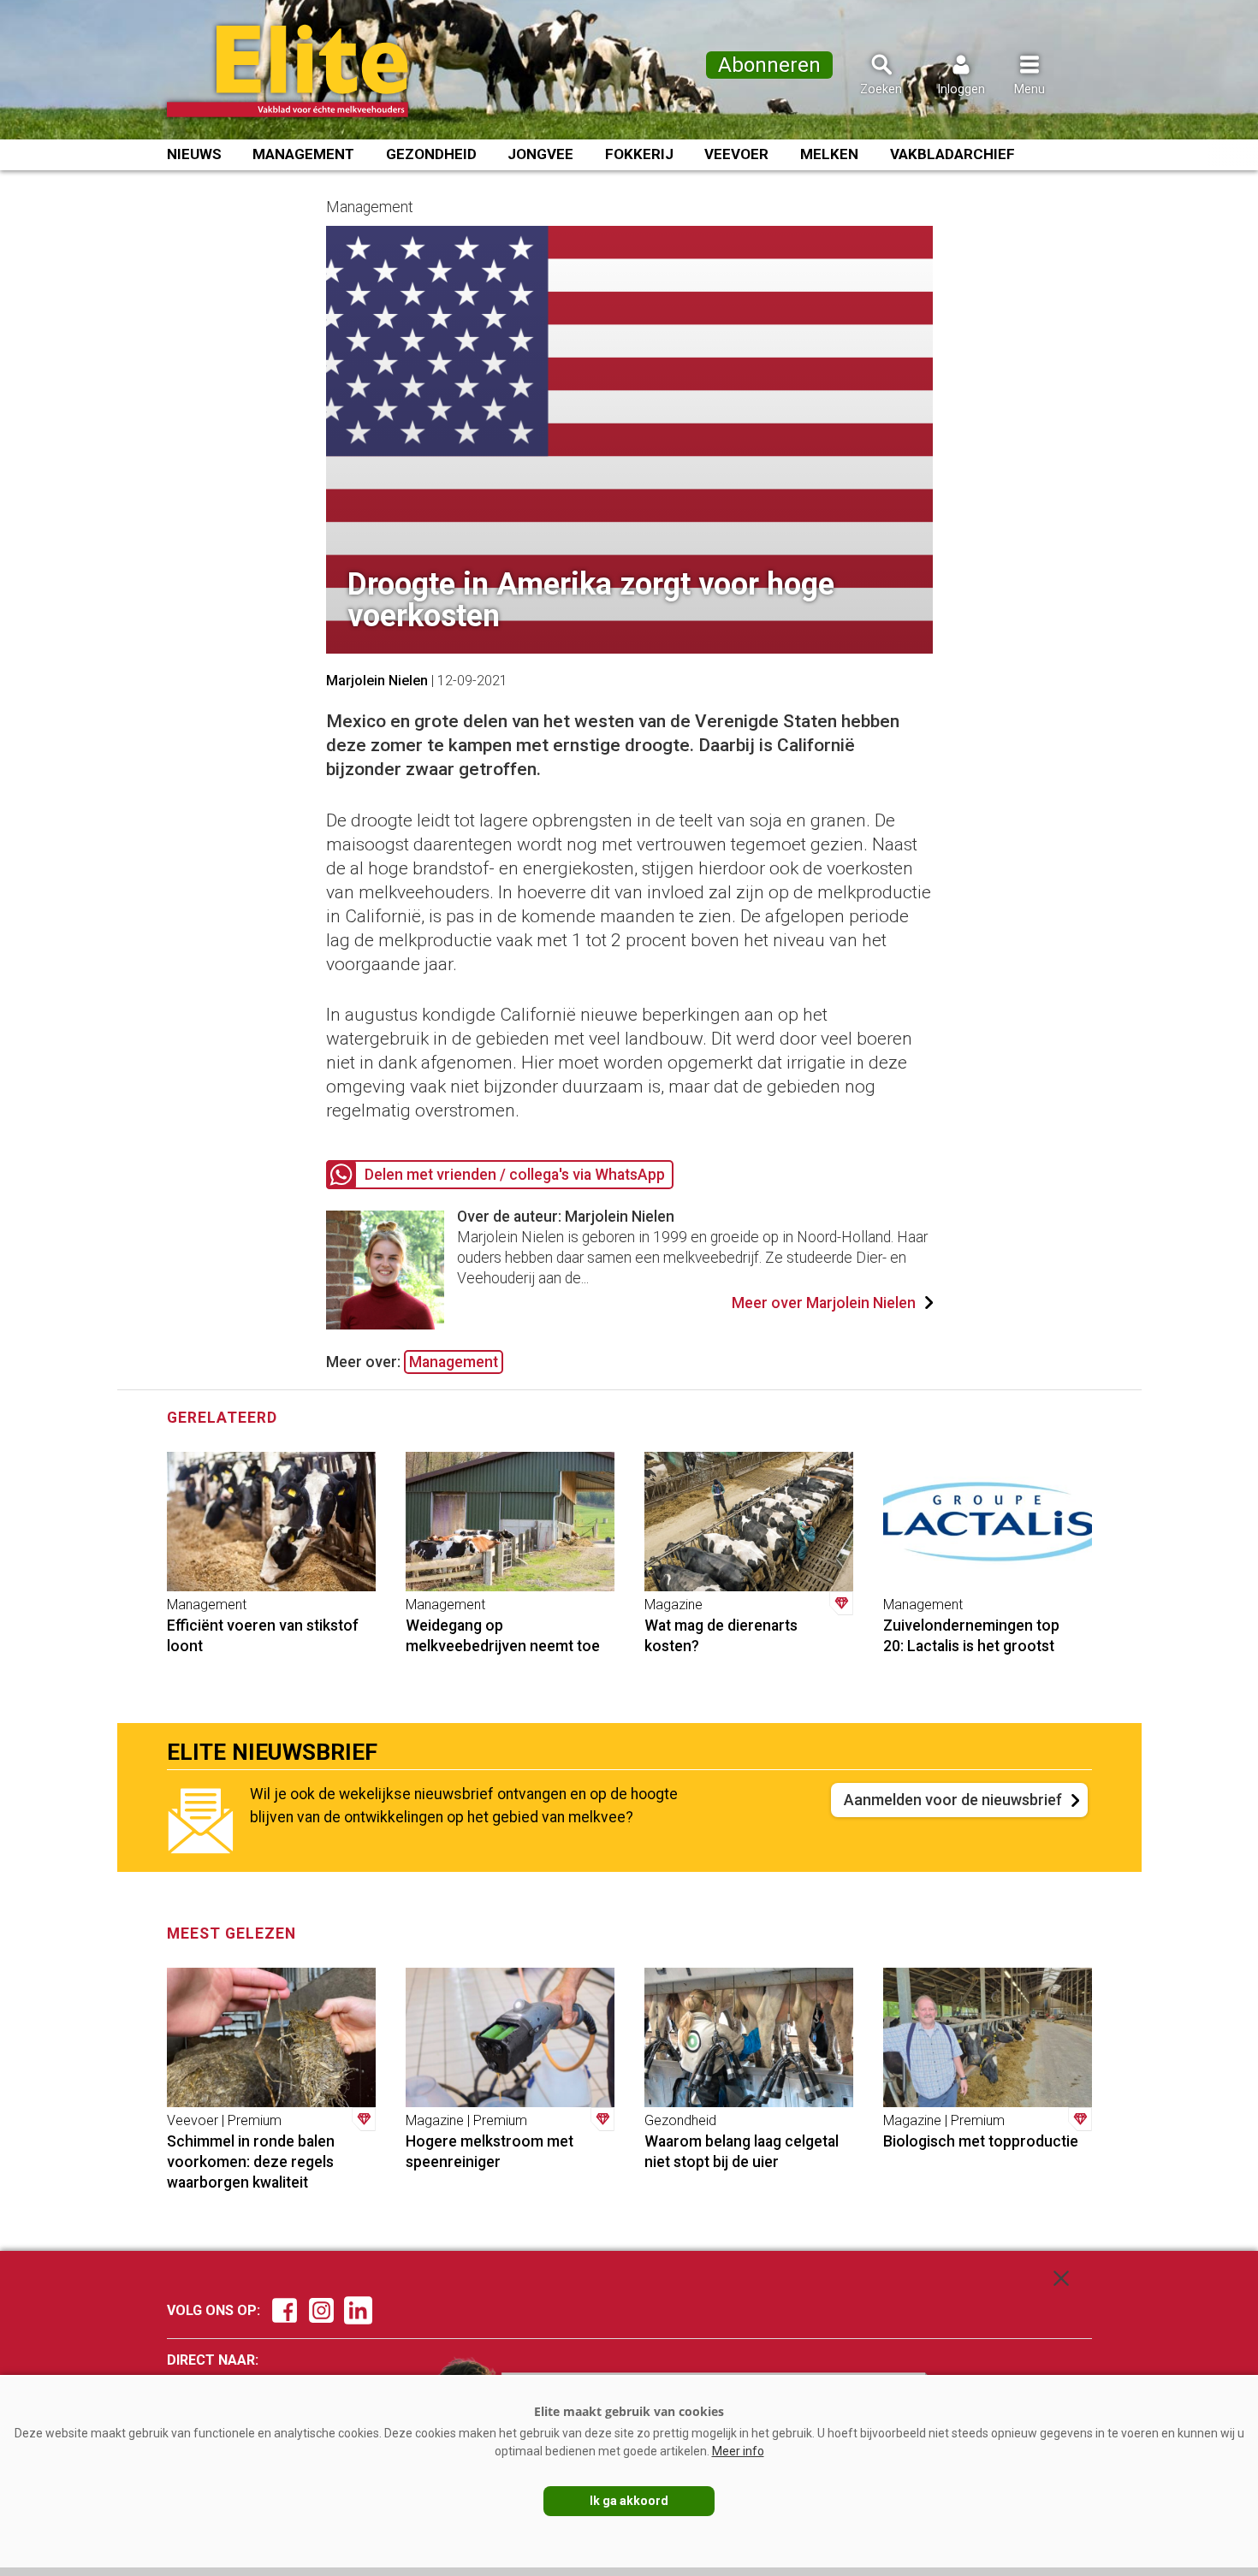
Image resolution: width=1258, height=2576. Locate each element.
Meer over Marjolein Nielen (824, 1303)
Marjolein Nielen (377, 681)
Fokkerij (639, 154)
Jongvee (540, 154)
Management (303, 154)
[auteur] (386, 1324)
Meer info (738, 2451)
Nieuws (194, 154)
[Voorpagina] (310, 71)
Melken (829, 154)
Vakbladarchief (952, 154)
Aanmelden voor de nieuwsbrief (953, 1800)
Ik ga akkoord (629, 2501)
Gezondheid (431, 154)
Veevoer (736, 154)
